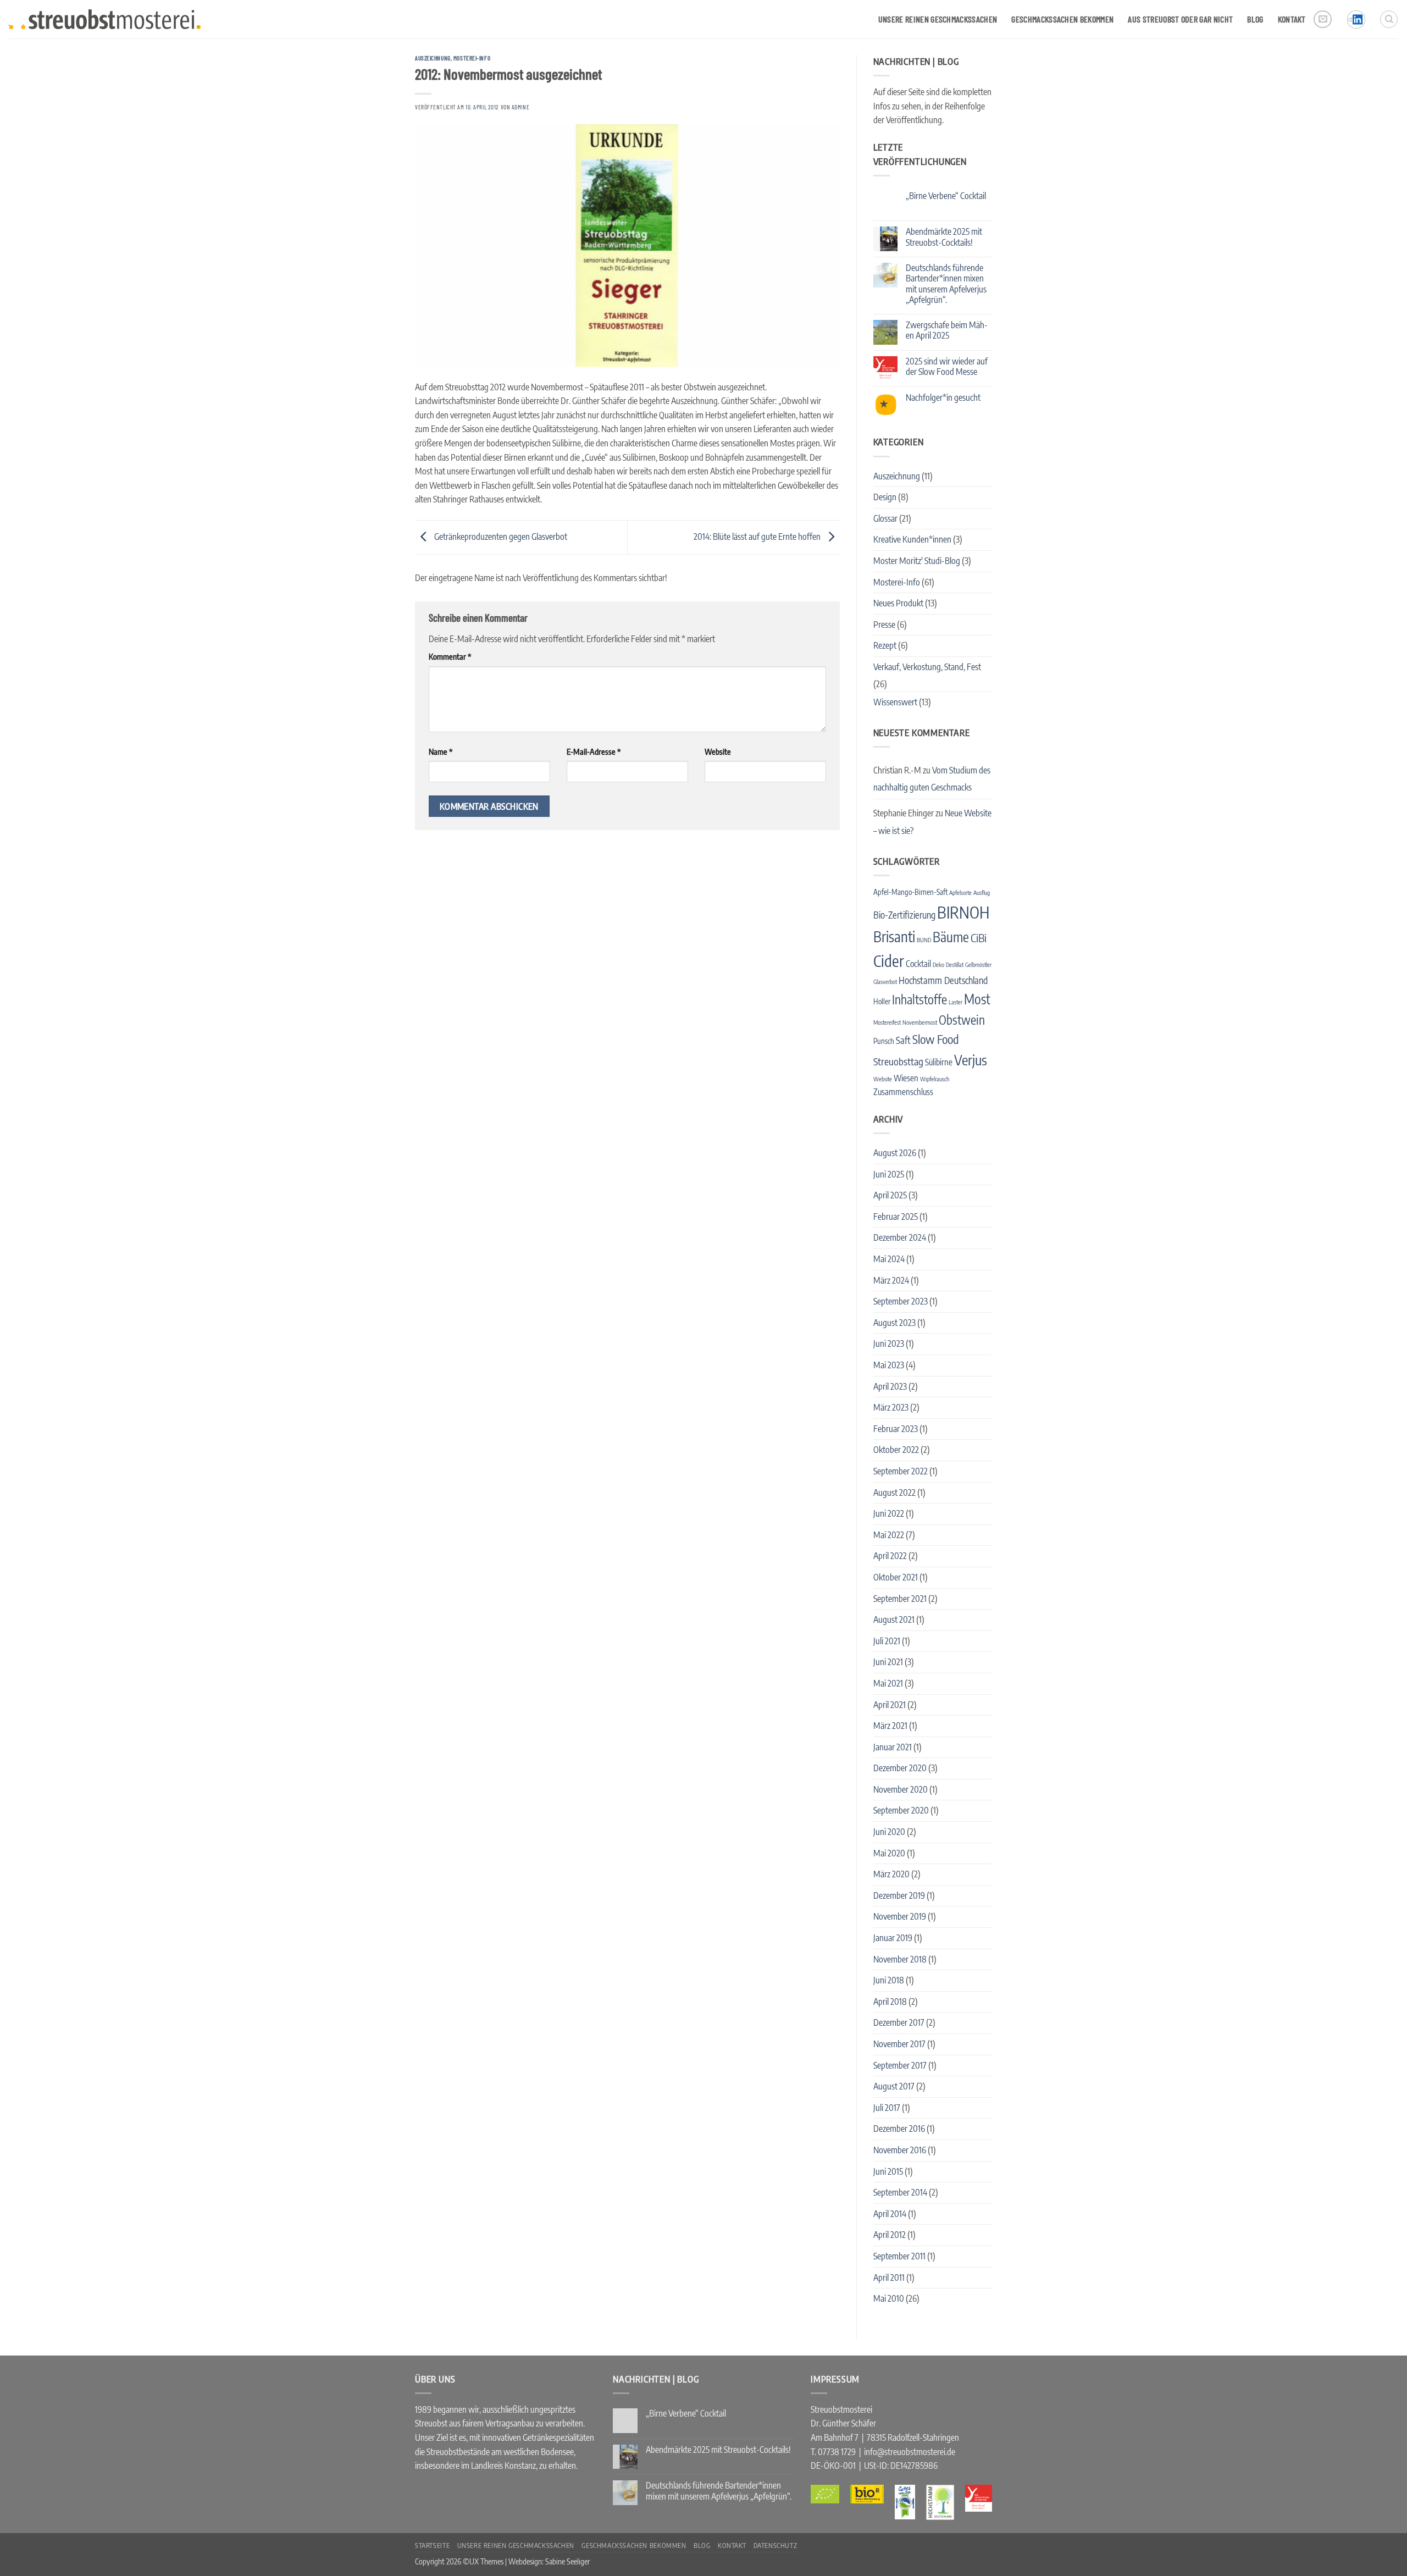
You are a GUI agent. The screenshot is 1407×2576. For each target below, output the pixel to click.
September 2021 (900, 1599)
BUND (924, 940)
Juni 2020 (889, 1832)
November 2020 (901, 1789)
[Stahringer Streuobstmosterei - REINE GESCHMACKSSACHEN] (104, 19)
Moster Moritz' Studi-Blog (917, 561)
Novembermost (920, 1022)
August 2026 (895, 1153)
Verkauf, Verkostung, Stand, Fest (927, 667)
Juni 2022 (889, 1513)
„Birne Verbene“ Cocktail (946, 196)
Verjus (971, 1060)
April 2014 (890, 2214)
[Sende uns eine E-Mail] (1323, 20)
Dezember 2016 (899, 2129)
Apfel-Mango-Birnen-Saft (910, 892)
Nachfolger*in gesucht (943, 398)
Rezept (885, 645)
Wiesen (906, 1078)
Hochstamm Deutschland (943, 980)
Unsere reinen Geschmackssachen (938, 19)
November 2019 (900, 1916)
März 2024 (891, 1280)
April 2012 (890, 2235)
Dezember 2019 (899, 1895)
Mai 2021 (888, 1683)
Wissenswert (895, 702)
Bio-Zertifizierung (904, 915)
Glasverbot (885, 982)
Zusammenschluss (903, 1091)
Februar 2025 (896, 1217)
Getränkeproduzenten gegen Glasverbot (500, 537)
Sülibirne (939, 1062)
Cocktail (918, 963)
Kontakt (1292, 19)
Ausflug (982, 892)
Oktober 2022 (896, 1450)
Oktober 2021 (896, 1577)
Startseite (432, 2545)
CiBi (979, 938)
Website (718, 751)
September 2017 (900, 2065)
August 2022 (894, 1492)
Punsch (884, 1041)
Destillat (955, 964)
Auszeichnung (433, 58)
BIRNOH (963, 912)
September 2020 (901, 1810)
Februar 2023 (896, 1429)
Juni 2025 (889, 1174)
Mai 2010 (889, 2298)
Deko (938, 964)
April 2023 (890, 1386)
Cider (889, 961)
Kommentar (450, 656)
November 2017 (899, 2044)
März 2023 (891, 1407)
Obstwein (962, 1020)
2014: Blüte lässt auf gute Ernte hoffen (758, 537)
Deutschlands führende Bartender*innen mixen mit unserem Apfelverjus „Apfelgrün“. (946, 284)
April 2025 (890, 1195)
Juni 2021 (888, 1662)
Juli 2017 (887, 2108)
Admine (520, 107)
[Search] (1389, 19)
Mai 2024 (889, 1259)
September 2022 (901, 1471)
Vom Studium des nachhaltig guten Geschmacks (932, 779)
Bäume (951, 937)
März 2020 (891, 1874)
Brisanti (894, 936)
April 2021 (890, 1705)
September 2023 (901, 1301)
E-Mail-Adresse (594, 751)
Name (441, 751)
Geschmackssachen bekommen (1062, 19)
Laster (955, 1002)
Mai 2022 (889, 1535)
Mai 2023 (889, 1365)
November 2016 (900, 2150)
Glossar (885, 518)
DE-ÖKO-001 (833, 2466)
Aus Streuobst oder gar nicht (1180, 19)
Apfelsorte (960, 892)
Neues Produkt (898, 603)
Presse (884, 624)
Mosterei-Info (472, 58)
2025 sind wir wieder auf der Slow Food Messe (947, 367)
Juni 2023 (889, 1344)
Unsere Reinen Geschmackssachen (516, 2545)
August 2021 (894, 1619)
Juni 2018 (889, 1980)
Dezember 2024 (900, 1237)
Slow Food (936, 1039)
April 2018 (890, 2002)
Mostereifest (887, 1022)
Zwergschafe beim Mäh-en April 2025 (947, 330)
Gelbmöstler (978, 964)
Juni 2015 (888, 2171)
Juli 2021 (887, 1641)
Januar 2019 (893, 1938)
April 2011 (889, 2278)
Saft (903, 1040)
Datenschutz (775, 2545)
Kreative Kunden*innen (912, 539)
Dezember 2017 (899, 2022)
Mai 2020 (889, 1853)
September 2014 (900, 2192)
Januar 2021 (893, 1747)
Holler (882, 1001)
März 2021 (890, 1726)
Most (977, 999)
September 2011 (899, 2256)
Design (885, 497)
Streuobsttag (898, 1061)
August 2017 (894, 2086)
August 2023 (894, 1323)
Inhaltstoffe (919, 999)
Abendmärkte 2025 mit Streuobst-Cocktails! (944, 237)
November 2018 (900, 1959)
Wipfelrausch (935, 1079)
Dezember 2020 (900, 1768)
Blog (1255, 19)
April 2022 (890, 1556)
